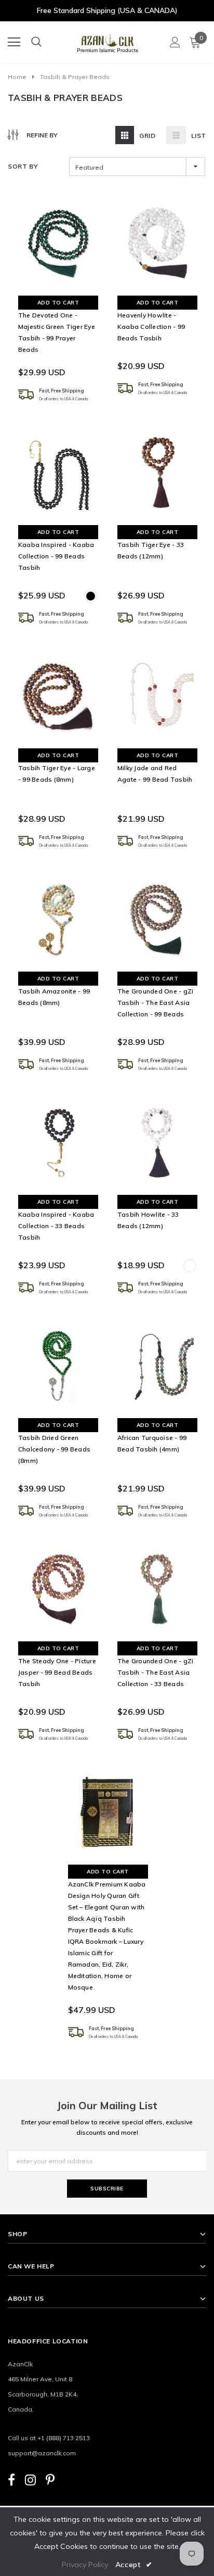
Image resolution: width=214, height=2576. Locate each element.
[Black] (91, 596)
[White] (190, 1266)
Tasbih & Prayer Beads (75, 77)
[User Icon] (175, 42)
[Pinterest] (50, 2479)
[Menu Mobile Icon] (14, 42)
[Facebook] (11, 2479)
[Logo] (108, 39)
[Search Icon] (36, 42)
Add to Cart (58, 303)
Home (17, 77)
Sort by (23, 166)
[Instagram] (30, 2479)
